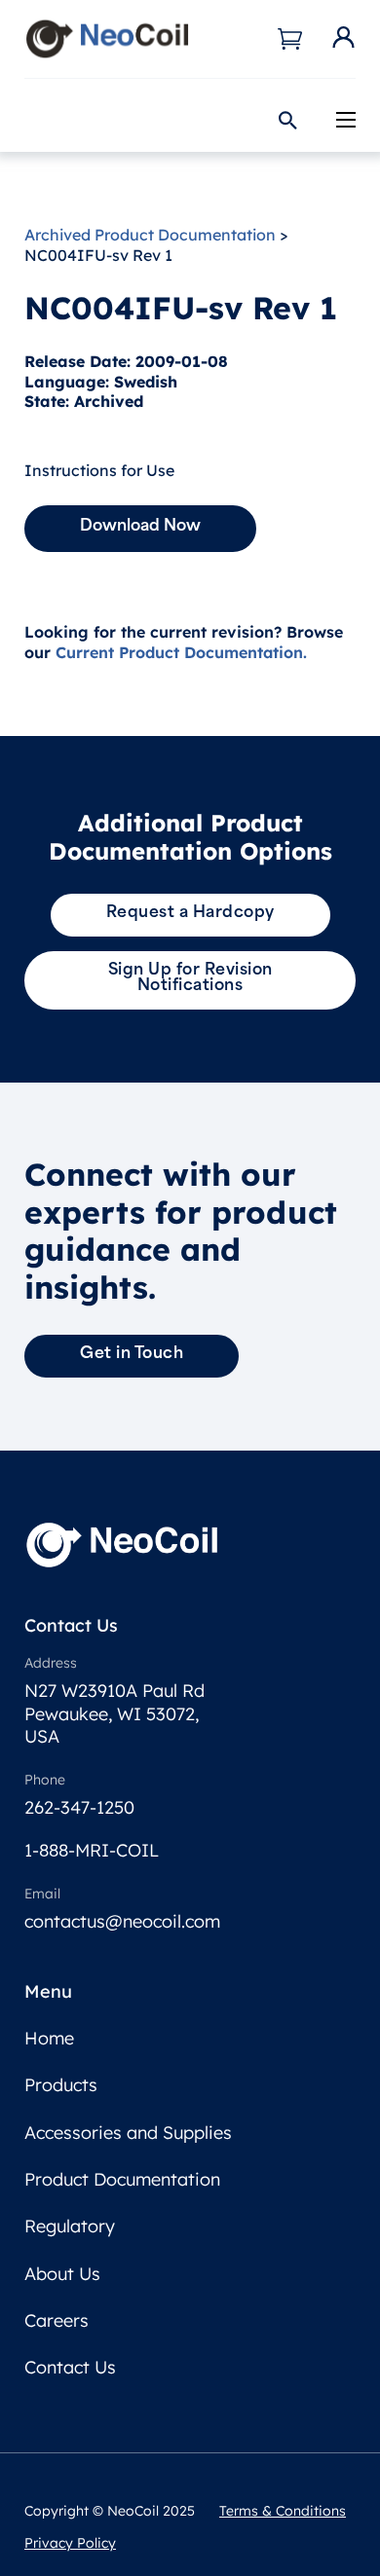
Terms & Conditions (283, 2511)
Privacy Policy (70, 2543)
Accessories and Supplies (128, 2133)
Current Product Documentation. (181, 652)
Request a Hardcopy (190, 913)
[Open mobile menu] (346, 120)
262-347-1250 (79, 1807)
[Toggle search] (287, 120)
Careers (57, 2320)
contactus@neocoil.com (122, 1921)
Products (61, 2085)
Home (49, 2038)
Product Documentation (122, 2179)
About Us (62, 2274)
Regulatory (70, 2226)
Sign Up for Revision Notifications (190, 978)
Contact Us (70, 2367)
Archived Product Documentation (150, 235)
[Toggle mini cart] (290, 39)
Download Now (140, 527)
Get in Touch (132, 1354)
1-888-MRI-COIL (92, 1850)
